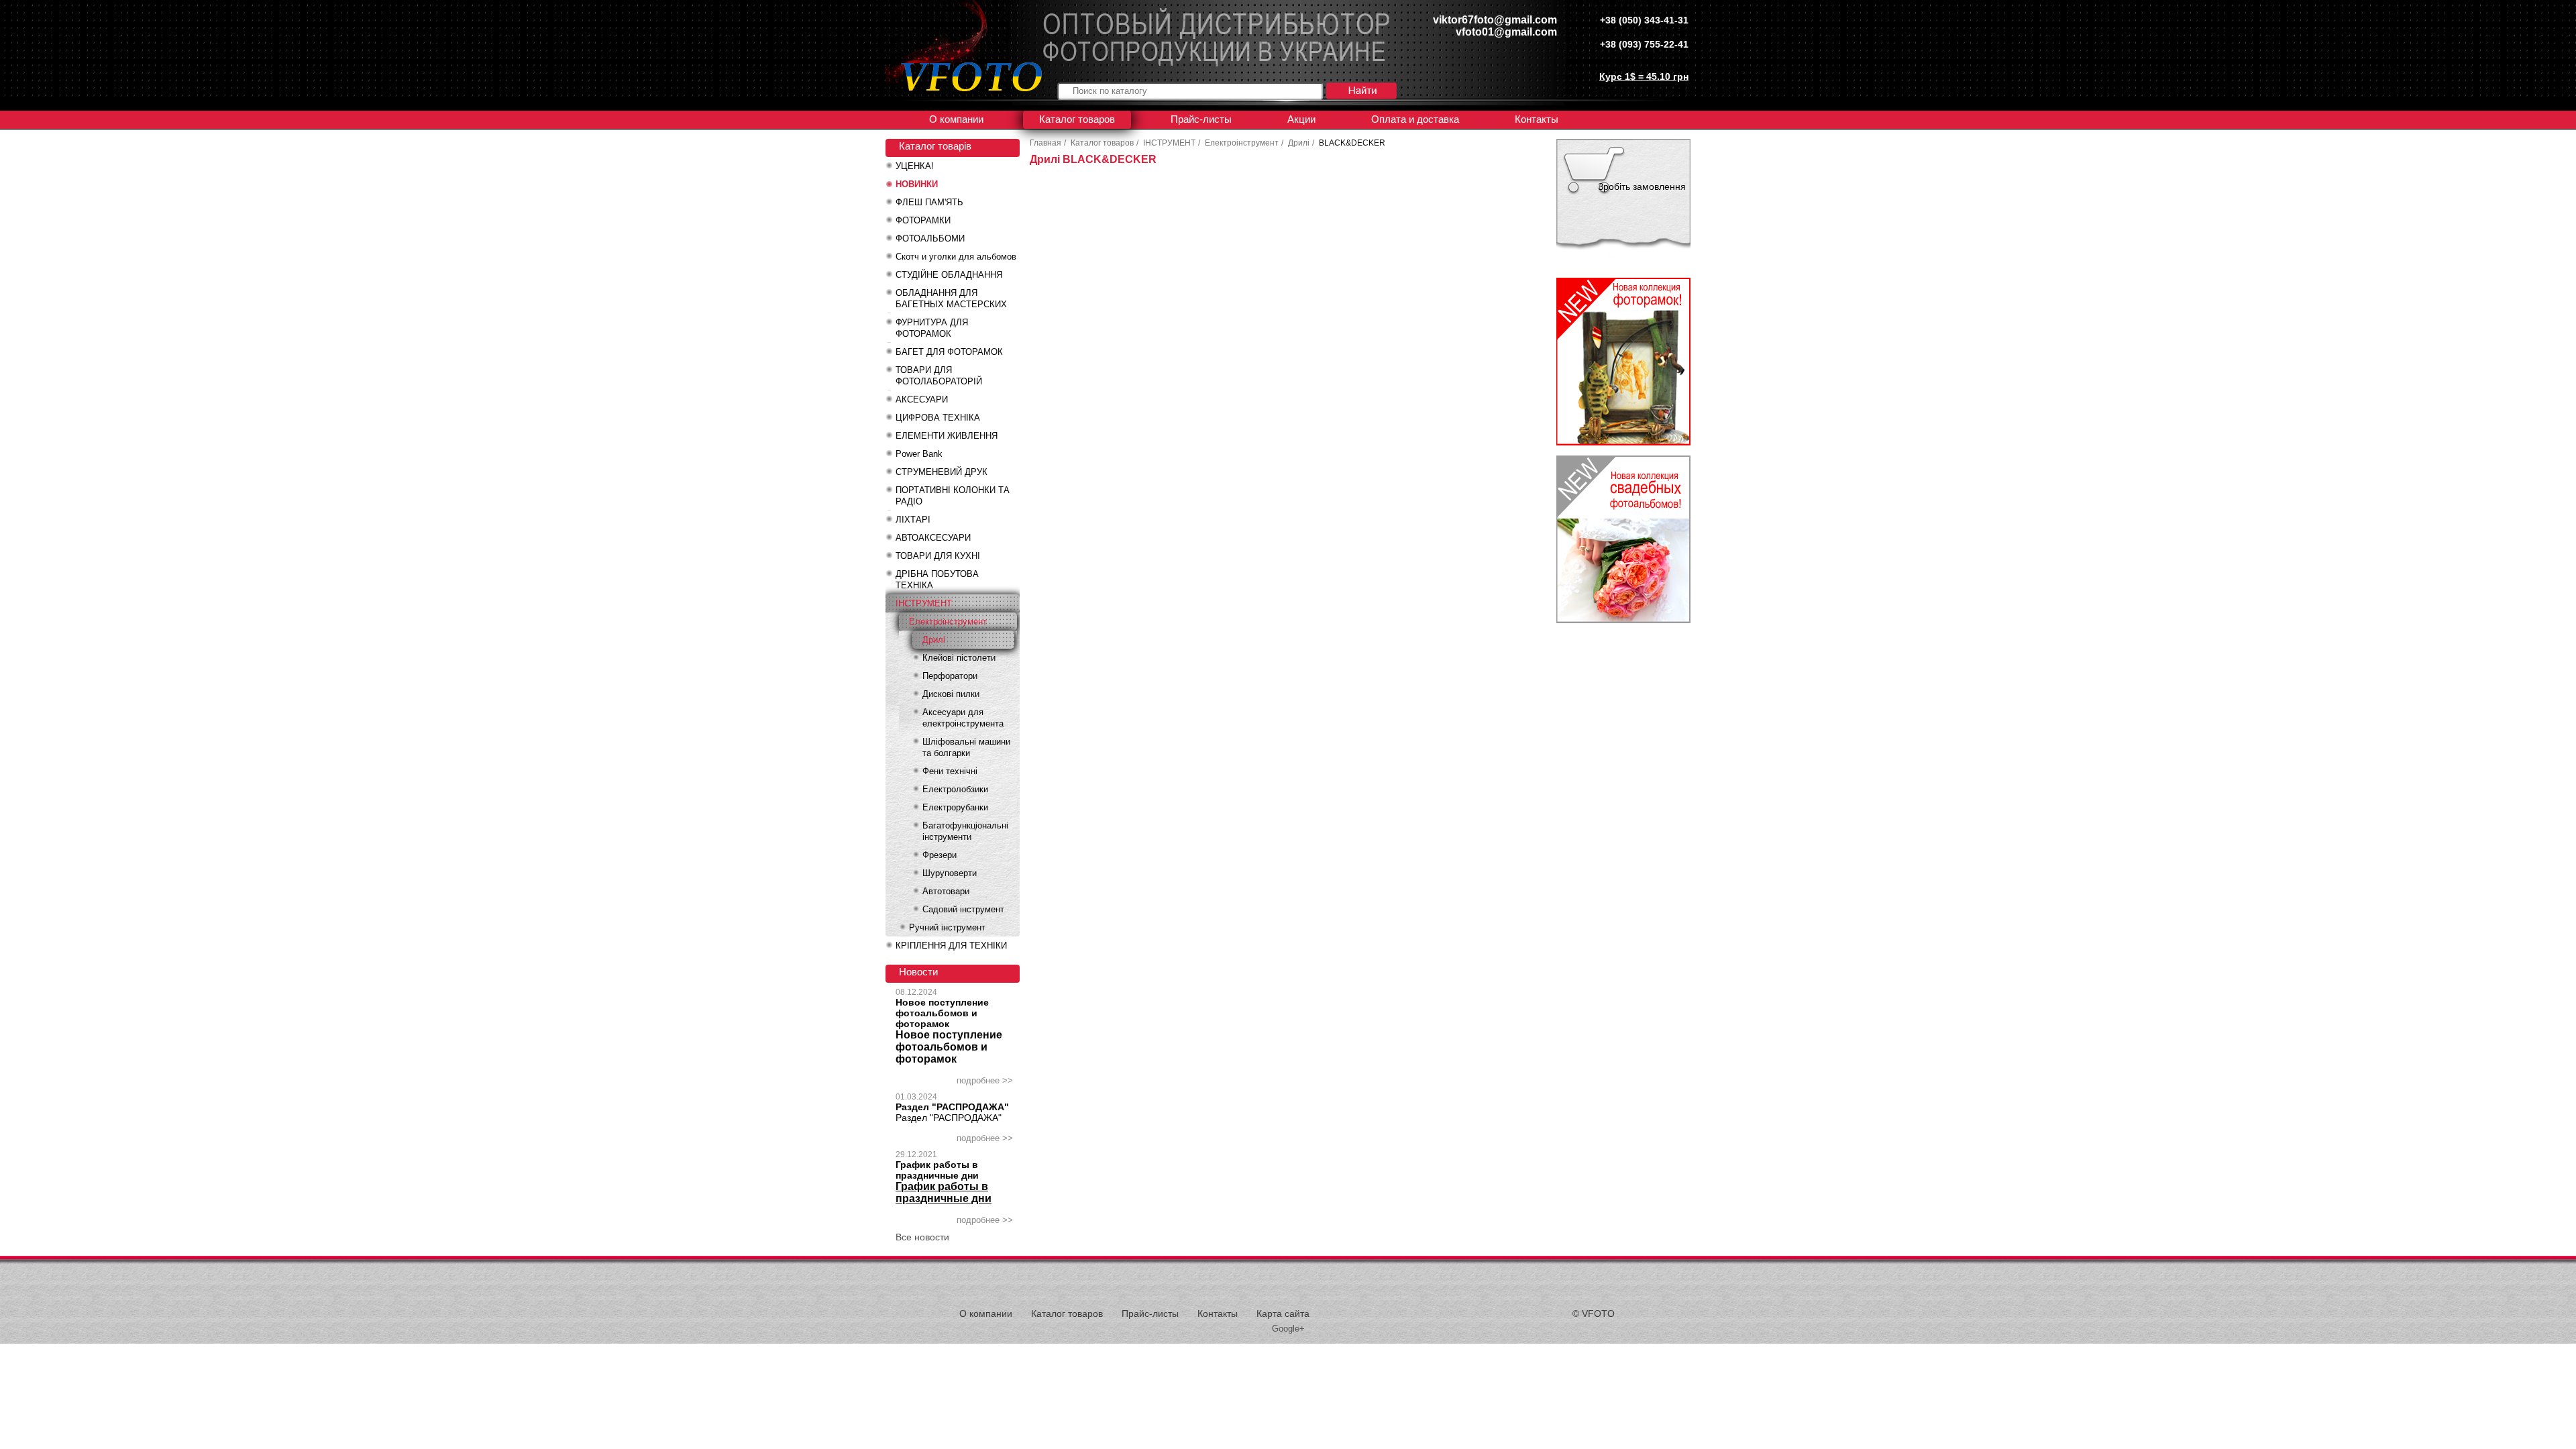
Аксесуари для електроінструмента (963, 718)
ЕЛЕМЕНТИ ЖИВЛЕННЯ (947, 436)
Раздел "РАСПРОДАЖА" (952, 1107)
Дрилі (934, 640)
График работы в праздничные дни (937, 1170)
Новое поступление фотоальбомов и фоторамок (942, 1013)
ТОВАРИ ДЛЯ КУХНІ (938, 556)
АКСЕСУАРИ (922, 399)
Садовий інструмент (963, 909)
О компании (956, 119)
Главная (1045, 143)
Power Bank (919, 454)
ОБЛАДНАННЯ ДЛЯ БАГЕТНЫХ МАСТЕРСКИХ (951, 299)
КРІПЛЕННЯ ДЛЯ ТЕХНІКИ (951, 946)
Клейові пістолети (959, 658)
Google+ (1288, 1329)
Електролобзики (955, 789)
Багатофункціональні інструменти (965, 831)
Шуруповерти (950, 873)
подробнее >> (985, 1080)
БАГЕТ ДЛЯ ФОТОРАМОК (949, 352)
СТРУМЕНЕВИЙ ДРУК (942, 472)
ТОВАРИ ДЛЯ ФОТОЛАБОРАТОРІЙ (939, 376)
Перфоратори (950, 676)
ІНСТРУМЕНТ (924, 603)
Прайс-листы (1201, 119)
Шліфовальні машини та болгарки (966, 747)
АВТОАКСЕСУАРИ (933, 538)
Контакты (1537, 119)
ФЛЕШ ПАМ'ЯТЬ (929, 202)
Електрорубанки (955, 807)
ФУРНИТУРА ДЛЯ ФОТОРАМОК (932, 328)
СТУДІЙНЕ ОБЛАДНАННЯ (949, 275)
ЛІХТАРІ (913, 520)
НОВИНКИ (917, 184)
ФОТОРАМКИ (923, 220)
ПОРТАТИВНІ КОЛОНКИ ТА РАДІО (953, 496)
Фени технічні (950, 771)
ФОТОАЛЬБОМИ (930, 238)
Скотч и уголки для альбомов (956, 257)
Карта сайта (1283, 1313)
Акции (1301, 119)
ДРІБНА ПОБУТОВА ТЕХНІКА (937, 580)
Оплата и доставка (1415, 119)
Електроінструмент (948, 622)
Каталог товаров (1077, 119)
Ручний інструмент (947, 927)
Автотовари (946, 891)
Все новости (922, 1237)
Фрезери (940, 855)
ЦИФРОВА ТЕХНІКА (938, 418)
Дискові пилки (951, 694)
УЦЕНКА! (915, 166)
